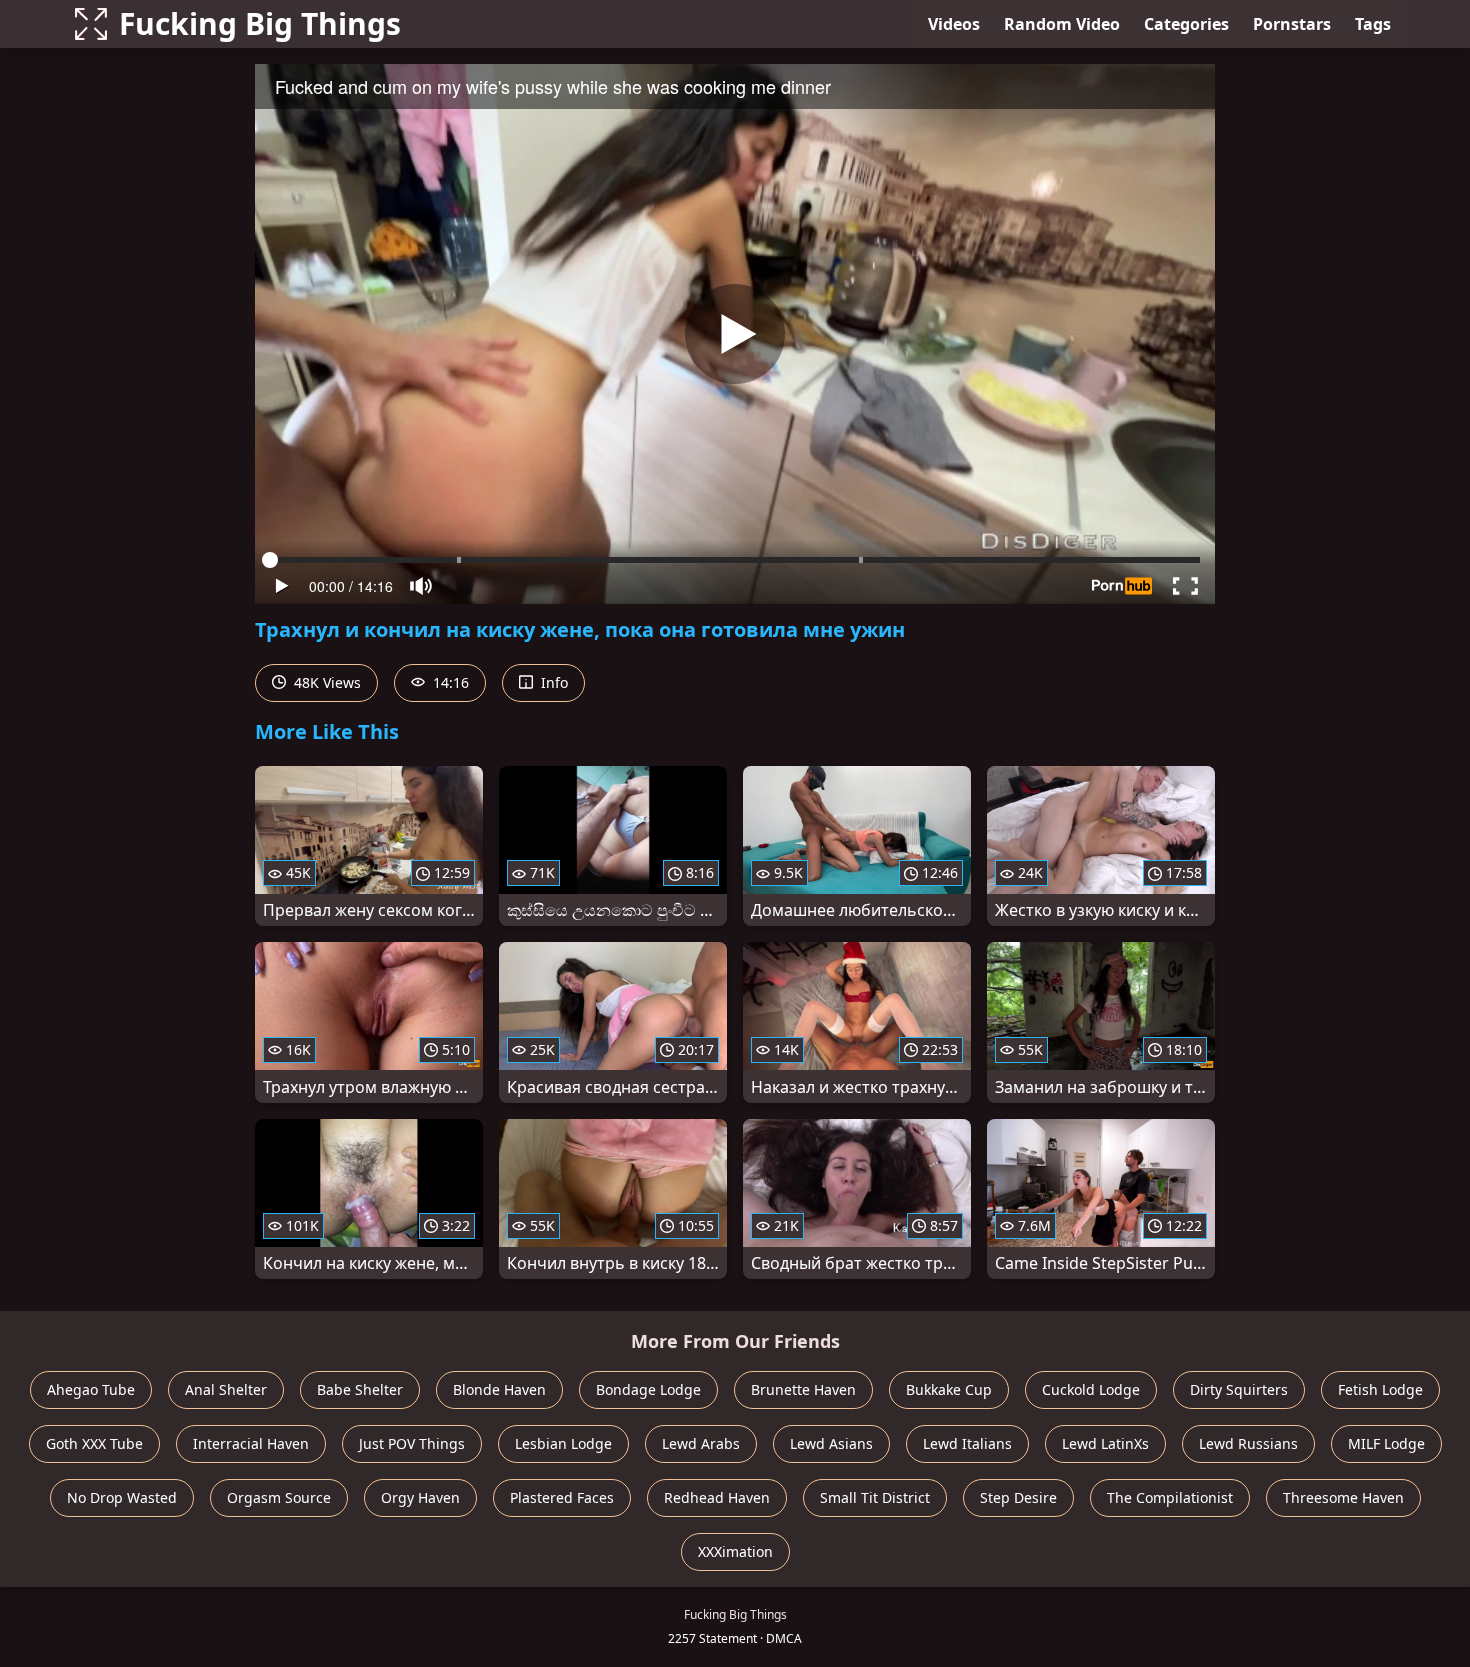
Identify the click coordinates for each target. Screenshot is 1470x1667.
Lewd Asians (831, 1443)
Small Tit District (875, 1497)
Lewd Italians (967, 1443)
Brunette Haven (803, 1389)
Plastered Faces (562, 1497)
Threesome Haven (1343, 1497)
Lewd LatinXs (1105, 1443)
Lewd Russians (1248, 1443)
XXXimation (735, 1551)
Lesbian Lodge (563, 1443)
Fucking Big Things (260, 23)
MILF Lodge (1386, 1443)
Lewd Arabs (701, 1443)
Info (552, 682)
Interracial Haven (251, 1443)
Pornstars (1292, 24)
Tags (1373, 24)
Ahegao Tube (91, 1389)
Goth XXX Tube (94, 1443)
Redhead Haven (717, 1497)
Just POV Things (412, 1443)
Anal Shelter (226, 1389)
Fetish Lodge (1380, 1389)
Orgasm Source (279, 1497)
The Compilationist (1170, 1497)
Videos (954, 24)
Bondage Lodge (648, 1389)
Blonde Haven (499, 1389)
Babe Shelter (360, 1389)
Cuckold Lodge (1091, 1389)
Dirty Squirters (1239, 1389)
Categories (1186, 24)
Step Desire (1018, 1497)
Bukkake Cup (949, 1389)
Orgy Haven (420, 1497)
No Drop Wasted (122, 1497)
